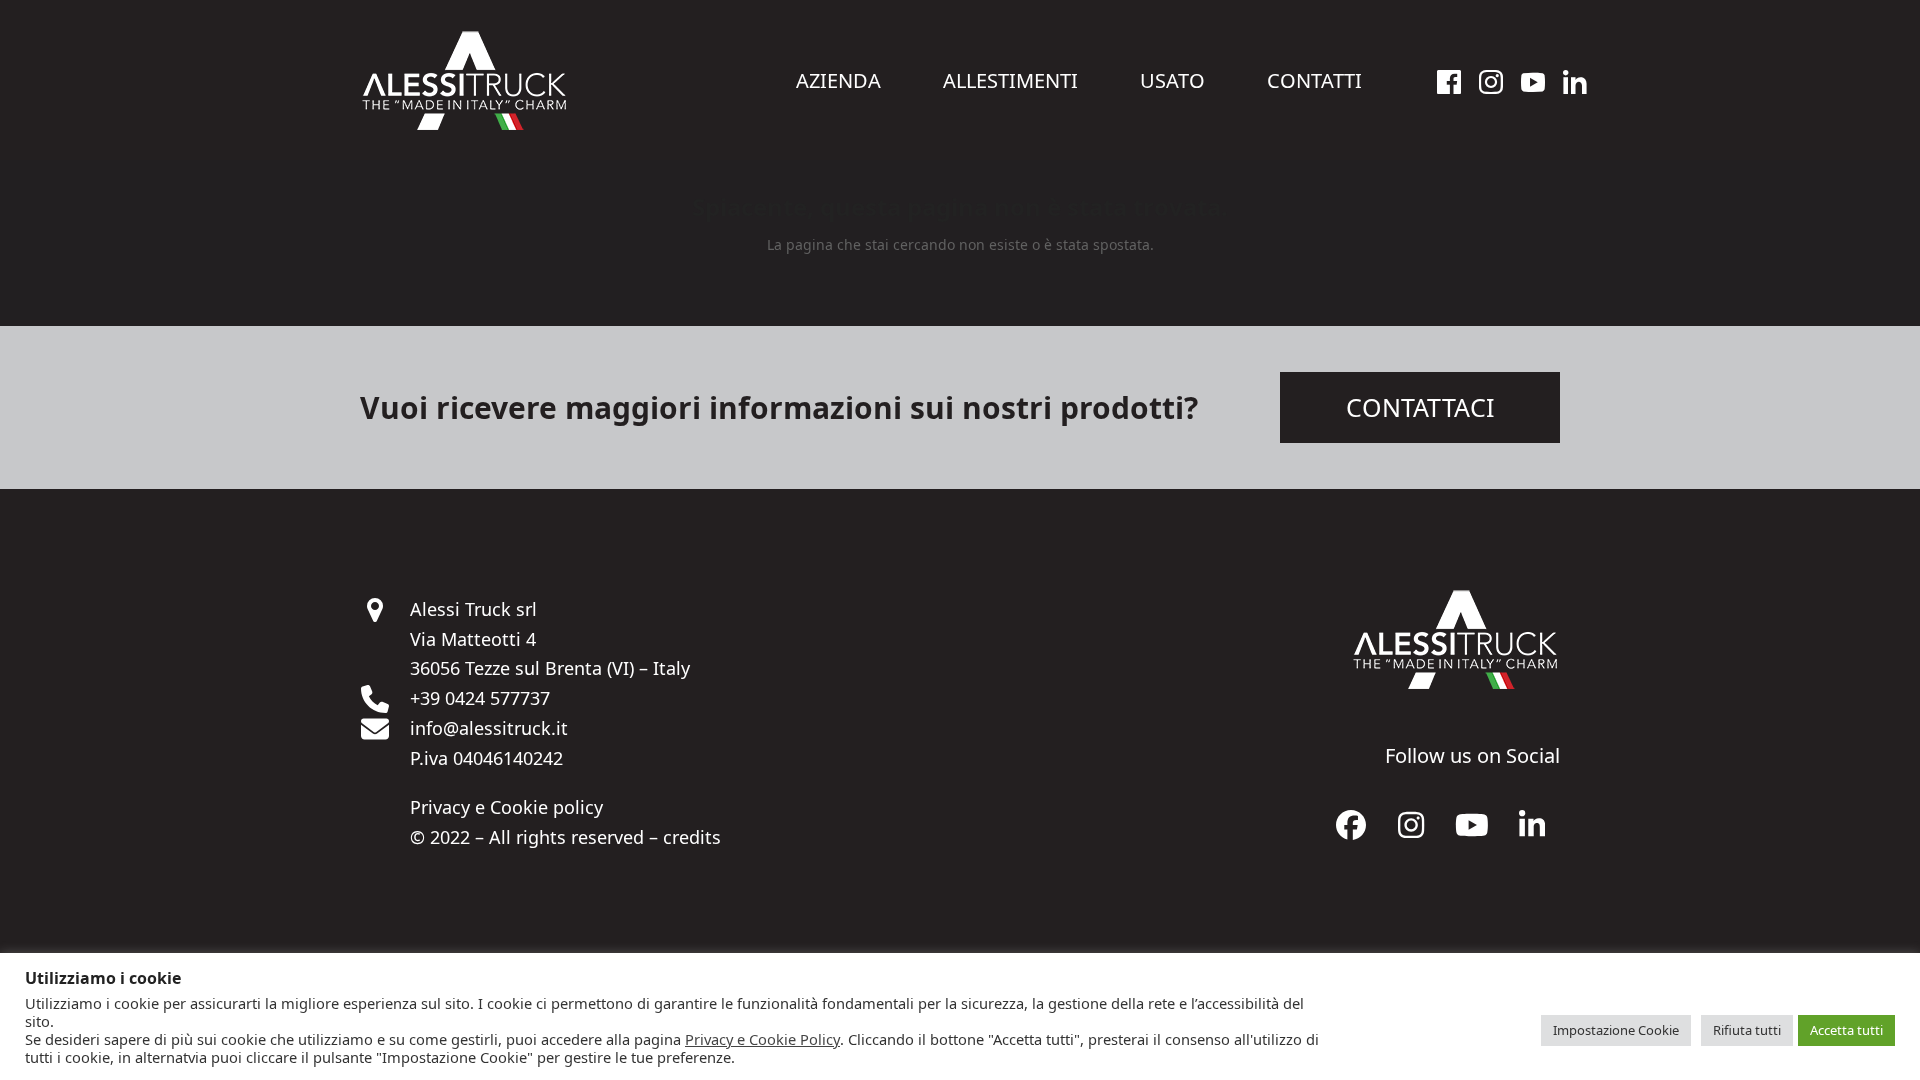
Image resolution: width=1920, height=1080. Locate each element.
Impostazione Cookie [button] (1616, 1030)
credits (692, 837)
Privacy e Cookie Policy (762, 1039)
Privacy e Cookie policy (506, 807)
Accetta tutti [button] (1846, 1030)
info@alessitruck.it (489, 728)
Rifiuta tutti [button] (1747, 1030)
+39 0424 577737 (480, 698)
